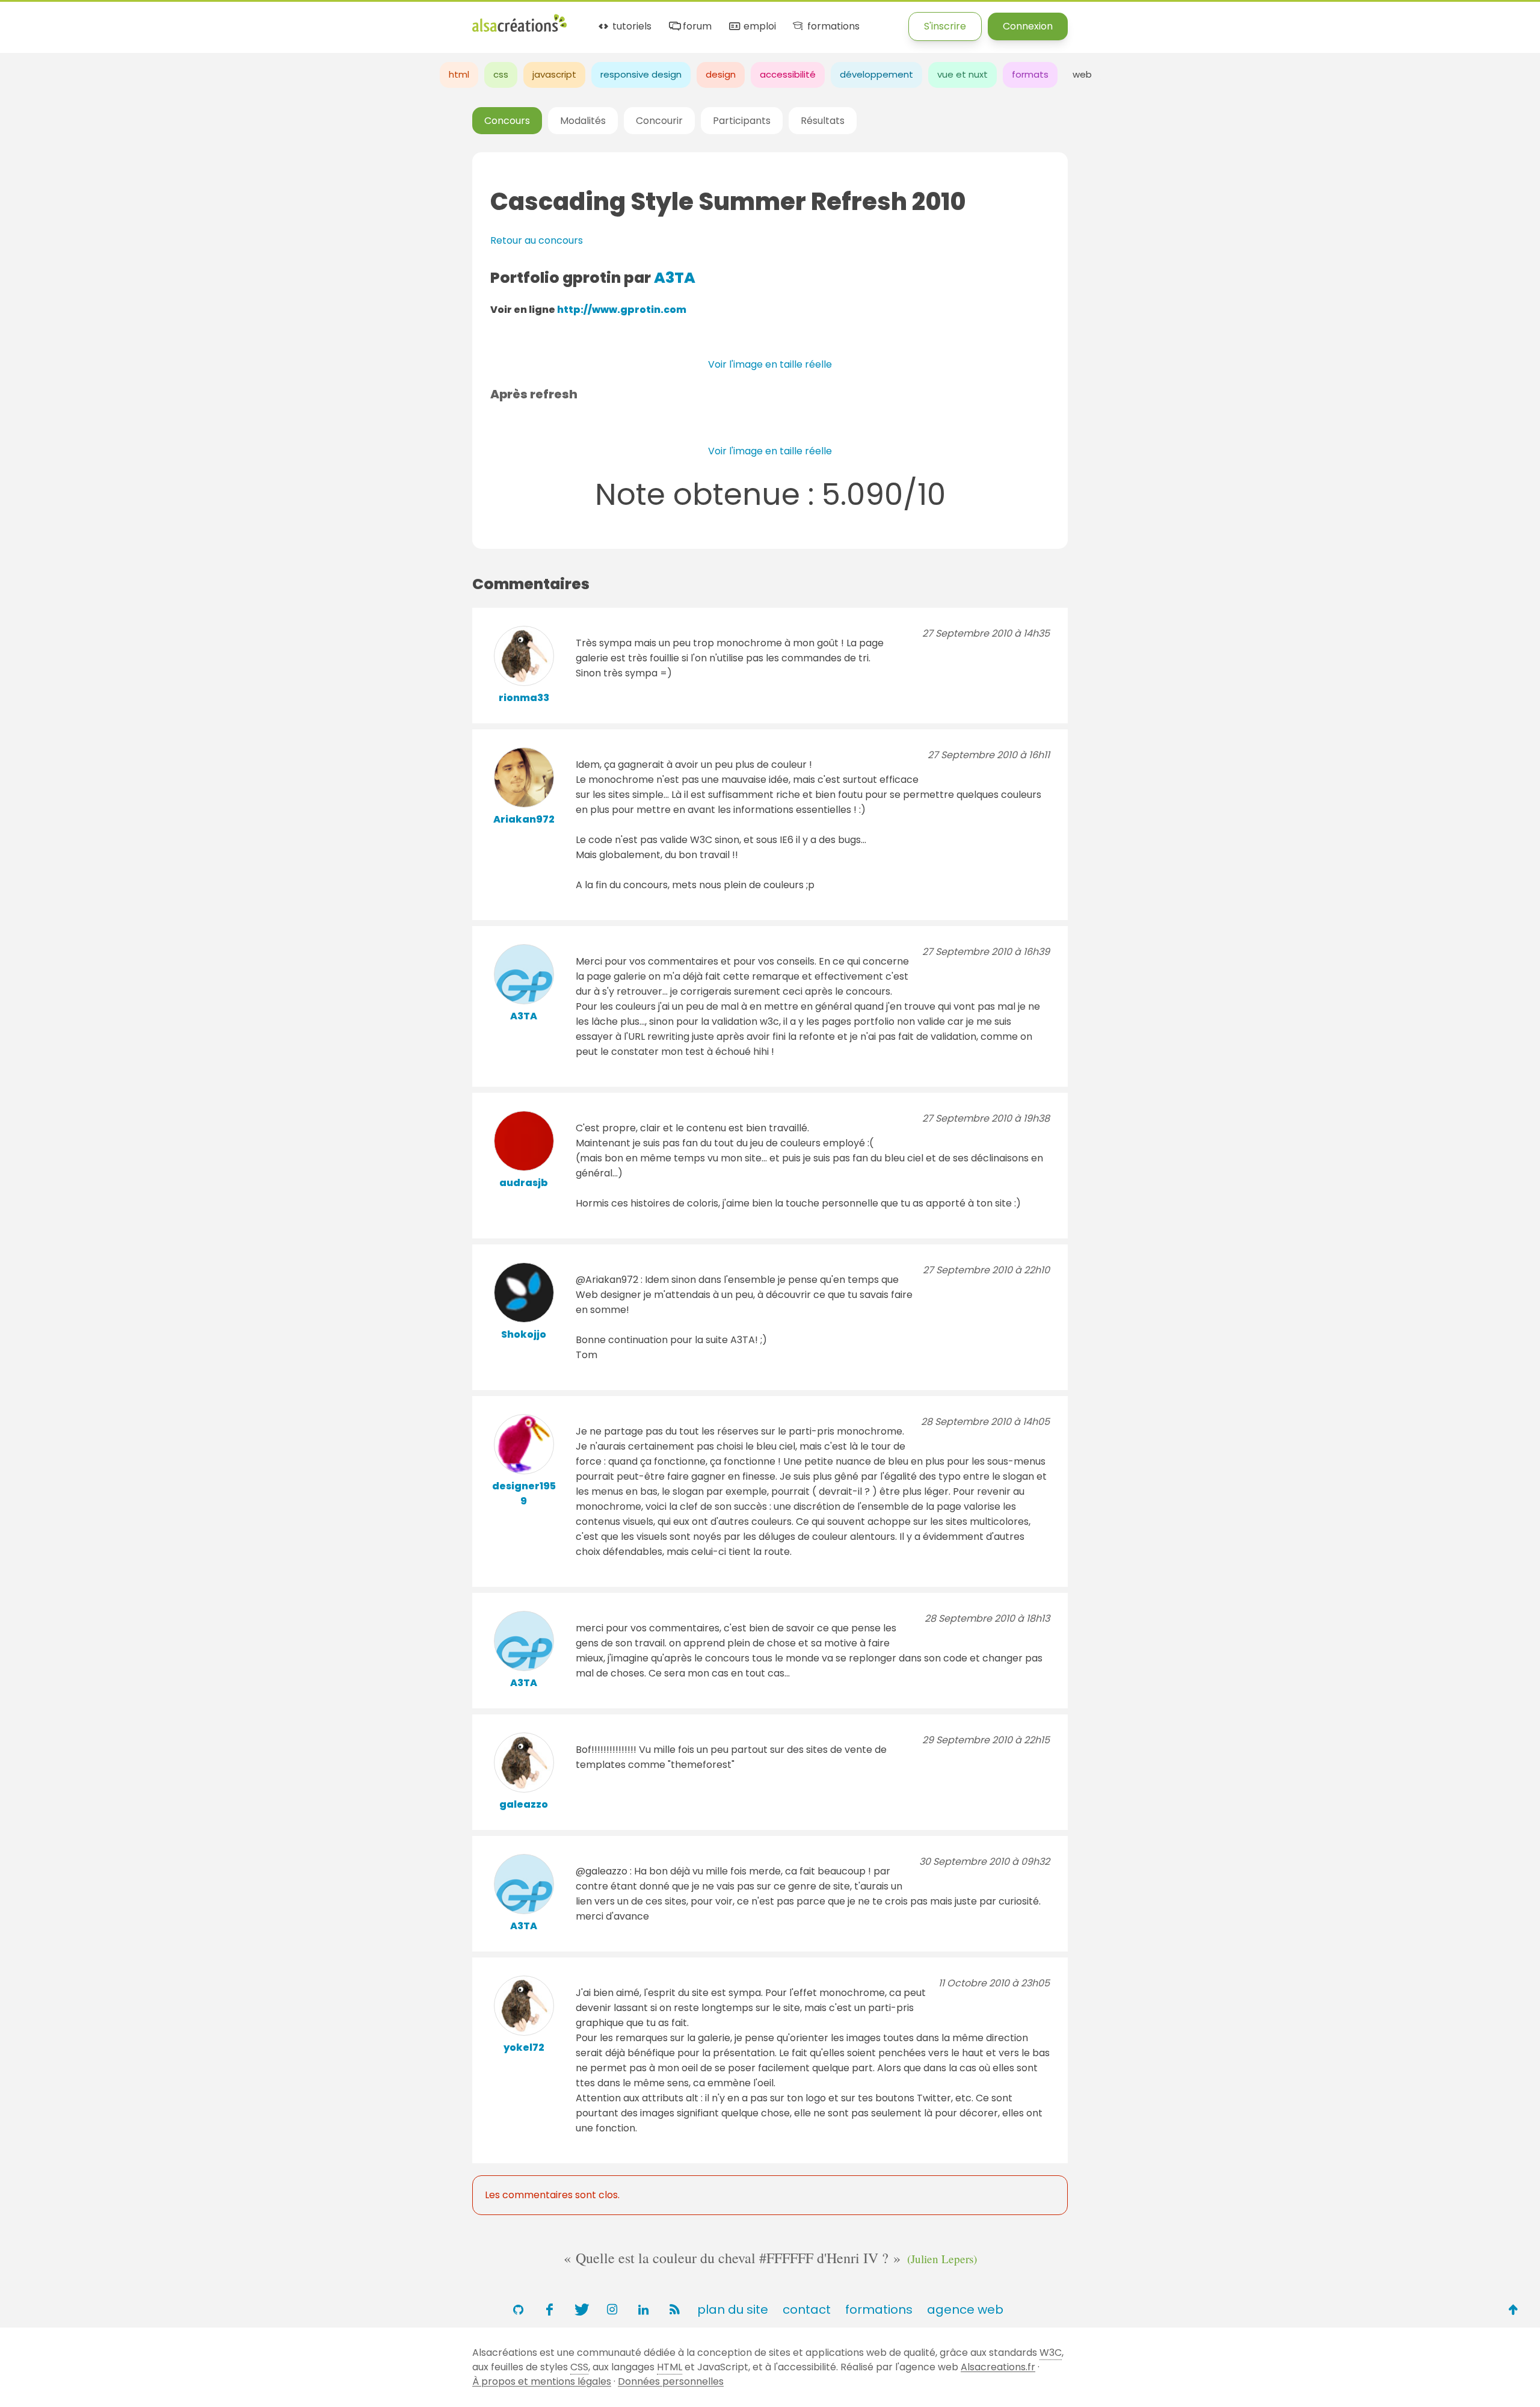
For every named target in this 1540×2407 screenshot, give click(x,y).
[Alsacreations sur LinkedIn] (643, 2310)
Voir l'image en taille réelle (770, 364)
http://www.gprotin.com (622, 310)
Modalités (583, 121)
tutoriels (631, 27)
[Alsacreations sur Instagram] (612, 2310)
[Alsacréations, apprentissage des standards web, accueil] (519, 30)
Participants (742, 121)
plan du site (733, 2310)
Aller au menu (32, 20)
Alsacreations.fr (998, 2367)
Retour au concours (537, 240)
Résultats (823, 121)
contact (807, 2310)
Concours (507, 121)
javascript (554, 74)
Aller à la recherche (218, 20)
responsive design (641, 74)
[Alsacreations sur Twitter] (581, 2310)
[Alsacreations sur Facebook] (549, 2310)
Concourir (659, 121)
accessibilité (788, 74)
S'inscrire (945, 26)
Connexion (1028, 26)
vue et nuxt (962, 74)
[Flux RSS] (674, 2310)
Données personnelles (671, 2381)
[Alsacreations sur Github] (518, 2310)
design (721, 74)
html (459, 74)
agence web (965, 2310)
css (501, 74)
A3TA (675, 278)
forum (696, 27)
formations (832, 27)
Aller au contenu (118, 20)
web (1082, 74)
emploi (758, 27)
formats (1030, 74)
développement (876, 74)
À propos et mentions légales (542, 2381)
